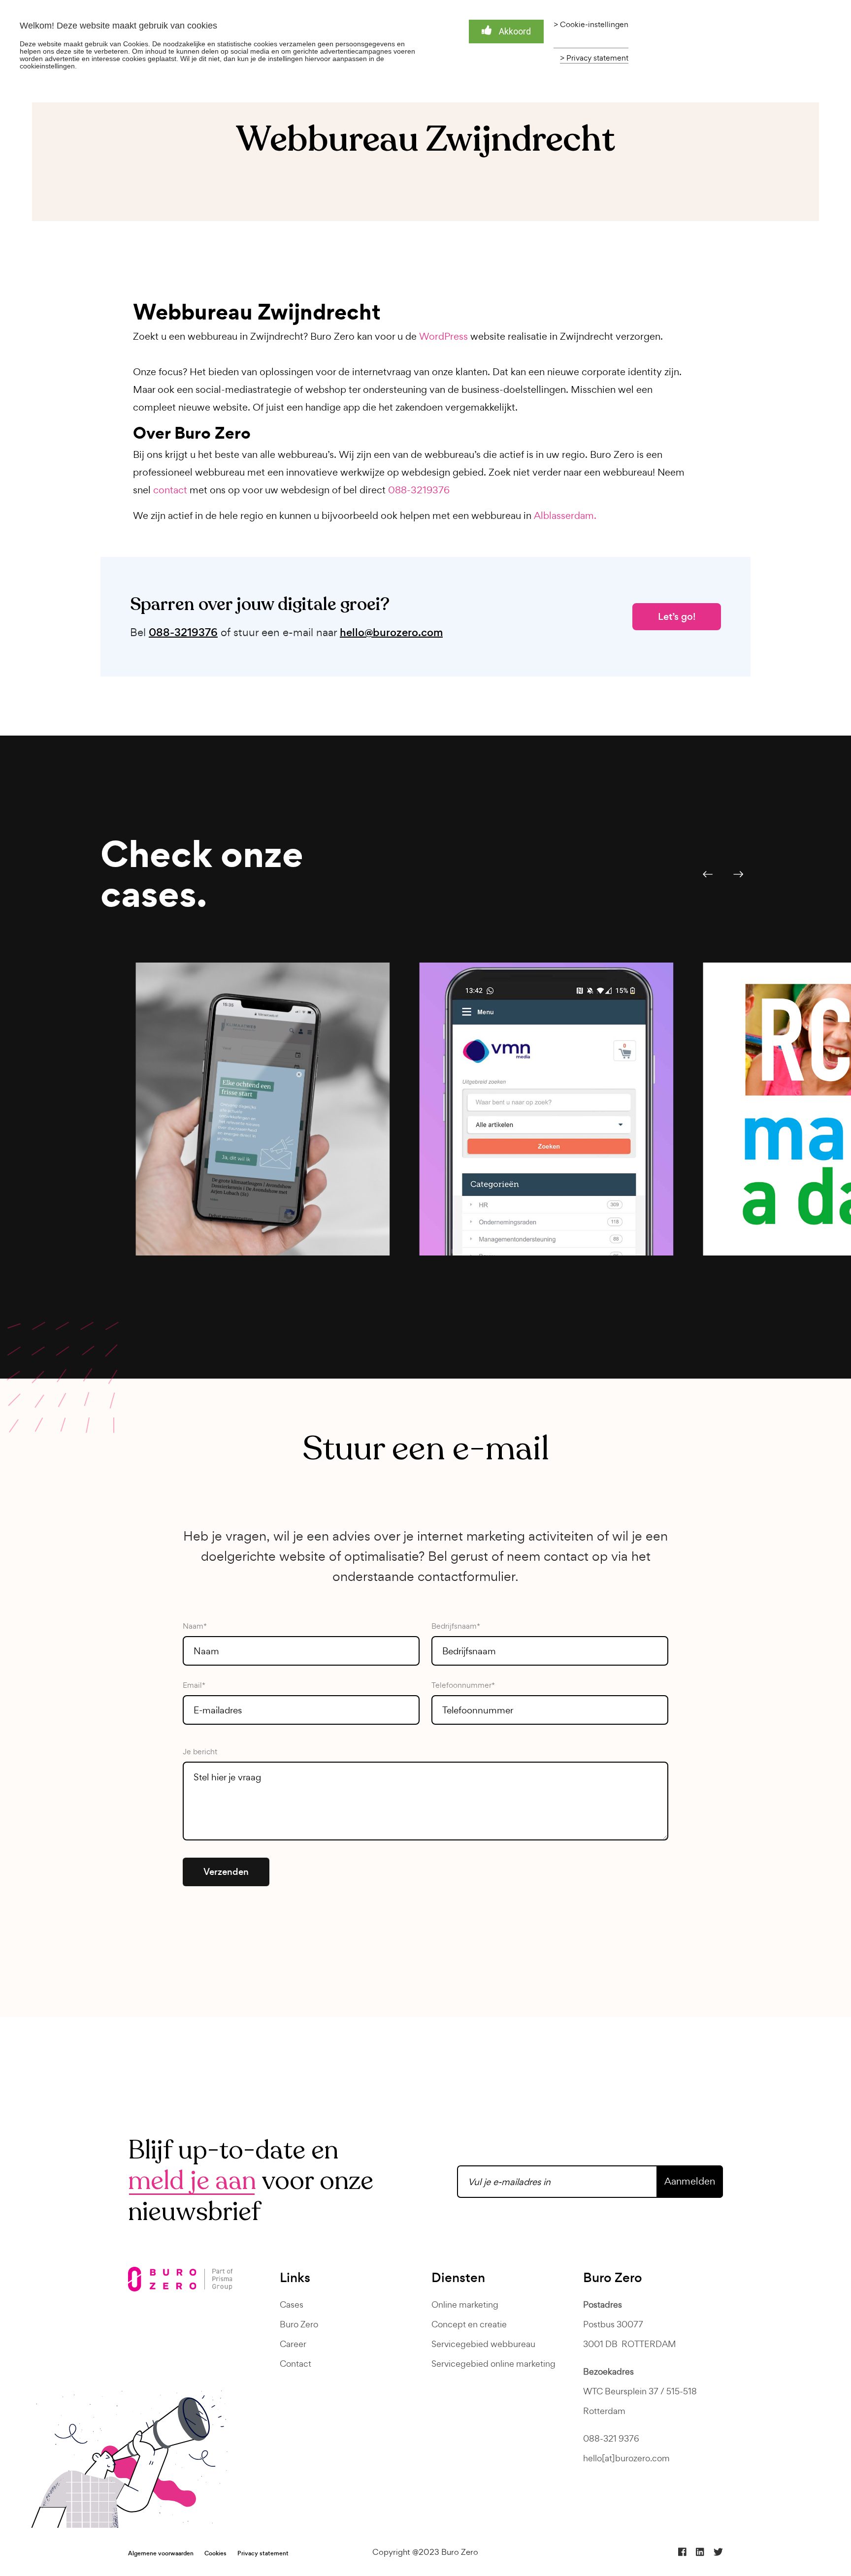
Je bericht (200, 1752)
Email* (194, 1685)
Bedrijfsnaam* (456, 1626)
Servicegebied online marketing (493, 2364)
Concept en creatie (469, 2324)
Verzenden (226, 1872)
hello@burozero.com (391, 633)
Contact (295, 2364)
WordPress (443, 336)
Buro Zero (299, 2324)
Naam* (195, 1626)
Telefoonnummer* (463, 1685)
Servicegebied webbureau (483, 2344)
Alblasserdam (564, 515)
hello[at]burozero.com (626, 2458)
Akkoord (515, 31)
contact (170, 490)
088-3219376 (419, 490)
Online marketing (465, 2304)
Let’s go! (677, 617)
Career (293, 2344)
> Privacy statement (594, 58)
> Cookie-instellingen (591, 25)
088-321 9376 (611, 2438)
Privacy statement (263, 2553)
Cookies (215, 2553)
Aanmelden (690, 2181)
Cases (292, 2304)
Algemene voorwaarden (161, 2553)
